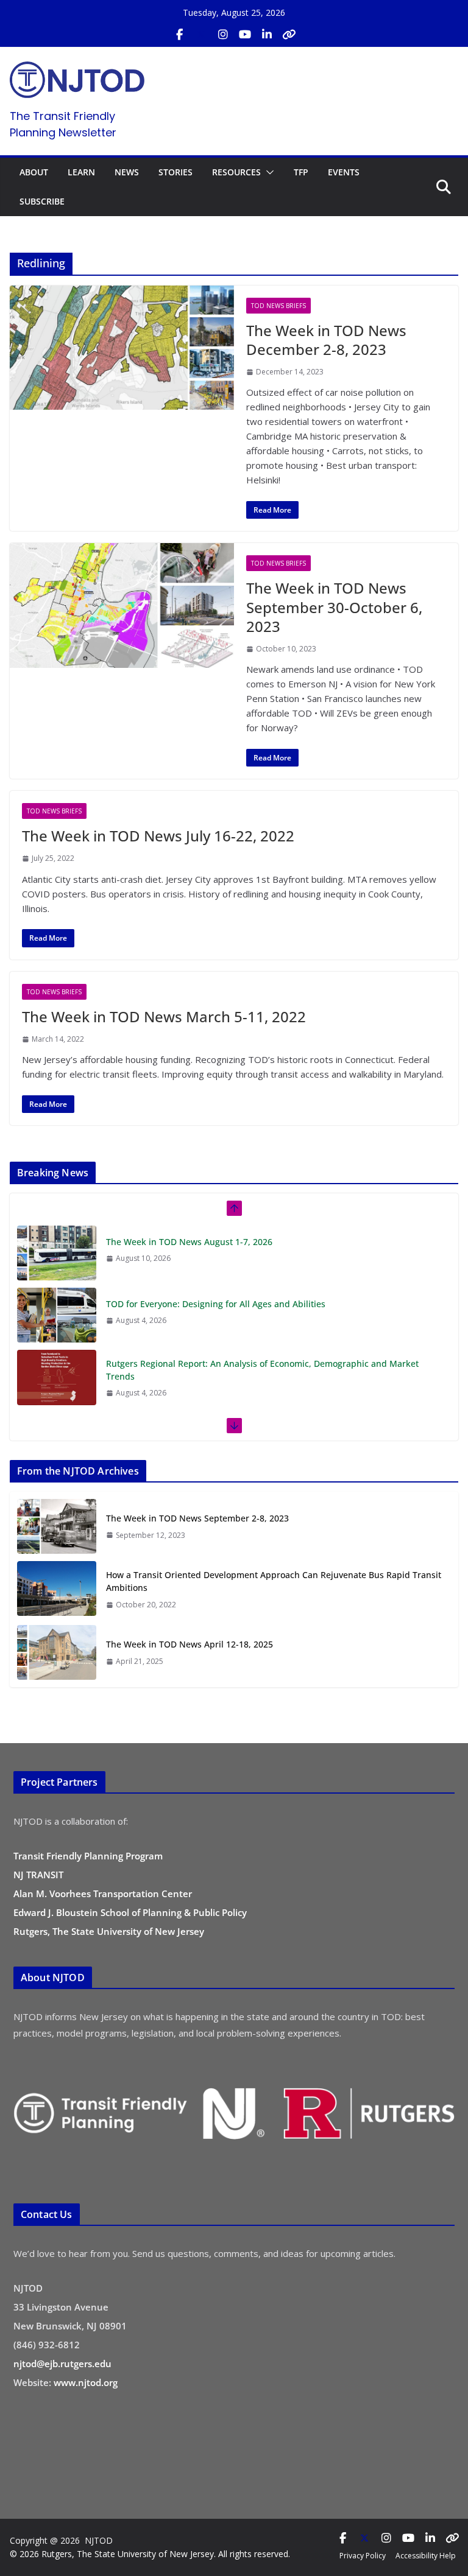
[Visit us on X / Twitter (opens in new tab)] (201, 35)
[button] (268, 172)
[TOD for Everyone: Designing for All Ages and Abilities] (57, 1315)
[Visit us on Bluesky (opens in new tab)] (289, 35)
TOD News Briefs (278, 306)
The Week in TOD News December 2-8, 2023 (326, 340)
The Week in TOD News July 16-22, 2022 (158, 836)
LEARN (81, 172)
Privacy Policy (363, 2556)
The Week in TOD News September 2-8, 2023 (197, 1518)
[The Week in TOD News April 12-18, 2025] (57, 1652)
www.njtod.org (86, 2382)
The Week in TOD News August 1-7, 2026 (189, 1242)
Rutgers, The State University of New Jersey (109, 1931)
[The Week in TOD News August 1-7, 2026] (57, 1253)
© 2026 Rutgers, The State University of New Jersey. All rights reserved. (150, 2554)
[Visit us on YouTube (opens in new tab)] (245, 35)
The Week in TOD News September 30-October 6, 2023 (334, 607)
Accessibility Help (426, 2556)
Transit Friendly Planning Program (88, 1856)
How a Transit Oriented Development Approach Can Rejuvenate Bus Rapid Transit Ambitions (274, 1581)
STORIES (175, 172)
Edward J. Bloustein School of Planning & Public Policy (130, 1912)
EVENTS (344, 172)
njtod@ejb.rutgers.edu (62, 2364)
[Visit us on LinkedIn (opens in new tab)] (267, 35)
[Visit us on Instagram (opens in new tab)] (223, 35)
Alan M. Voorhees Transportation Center (103, 1893)
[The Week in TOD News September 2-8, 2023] (57, 1526)
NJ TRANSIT (38, 1875)
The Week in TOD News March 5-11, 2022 (164, 1016)
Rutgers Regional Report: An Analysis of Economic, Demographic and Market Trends (262, 1370)
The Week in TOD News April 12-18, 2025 (190, 1644)
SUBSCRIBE (42, 201)
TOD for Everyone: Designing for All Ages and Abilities (216, 1304)
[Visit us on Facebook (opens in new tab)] (179, 35)
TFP (301, 172)
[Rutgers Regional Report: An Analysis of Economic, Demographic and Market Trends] (57, 1377)
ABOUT (34, 172)
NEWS (127, 172)
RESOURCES (236, 172)
